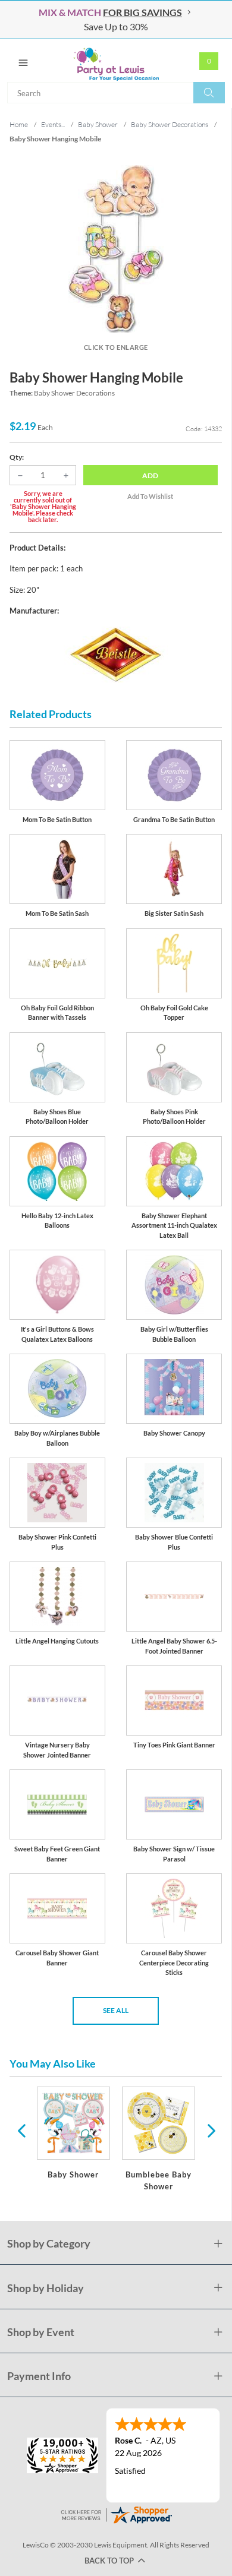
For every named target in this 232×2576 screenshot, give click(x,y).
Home (19, 124)
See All (116, 2010)
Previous (21, 2130)
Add (150, 475)
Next (210, 2130)
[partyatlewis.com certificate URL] (116, 2513)
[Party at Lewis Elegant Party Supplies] (116, 61)
